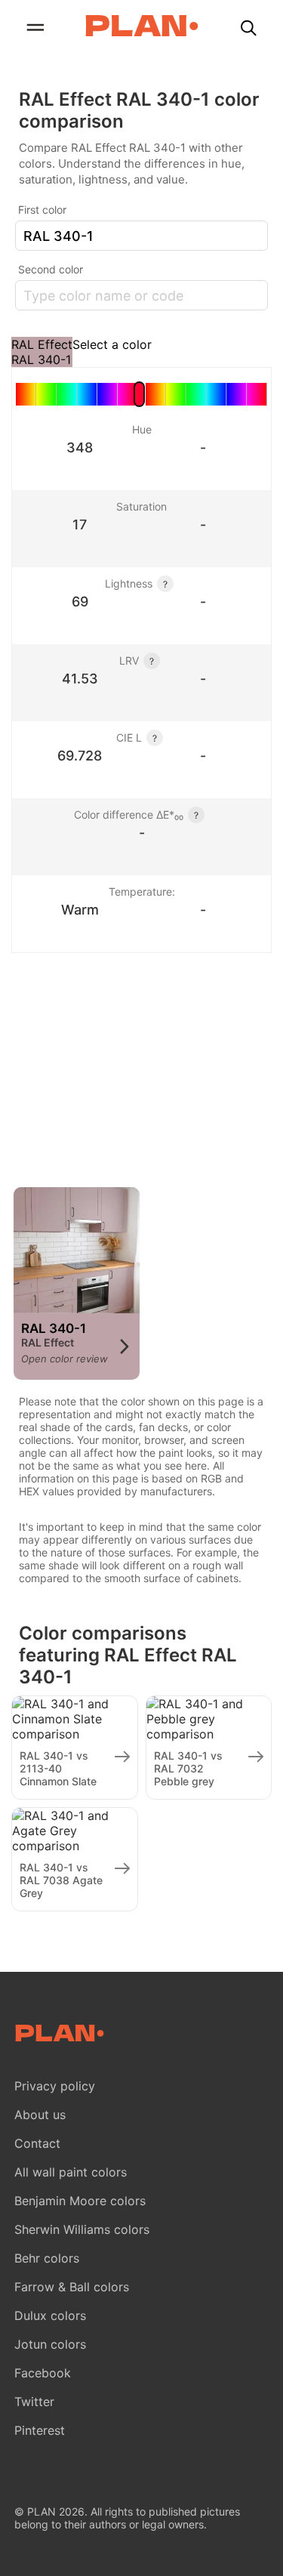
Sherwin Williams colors (82, 2229)
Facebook (43, 2373)
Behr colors (47, 2258)
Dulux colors (50, 2315)
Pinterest (40, 2430)
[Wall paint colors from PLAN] (142, 27)
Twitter (34, 2402)
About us (40, 2115)
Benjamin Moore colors (80, 2201)
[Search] (248, 29)
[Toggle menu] (35, 29)
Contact (37, 2143)
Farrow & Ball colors (72, 2287)
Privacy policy (55, 2086)
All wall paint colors (71, 2172)
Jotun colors (50, 2344)
